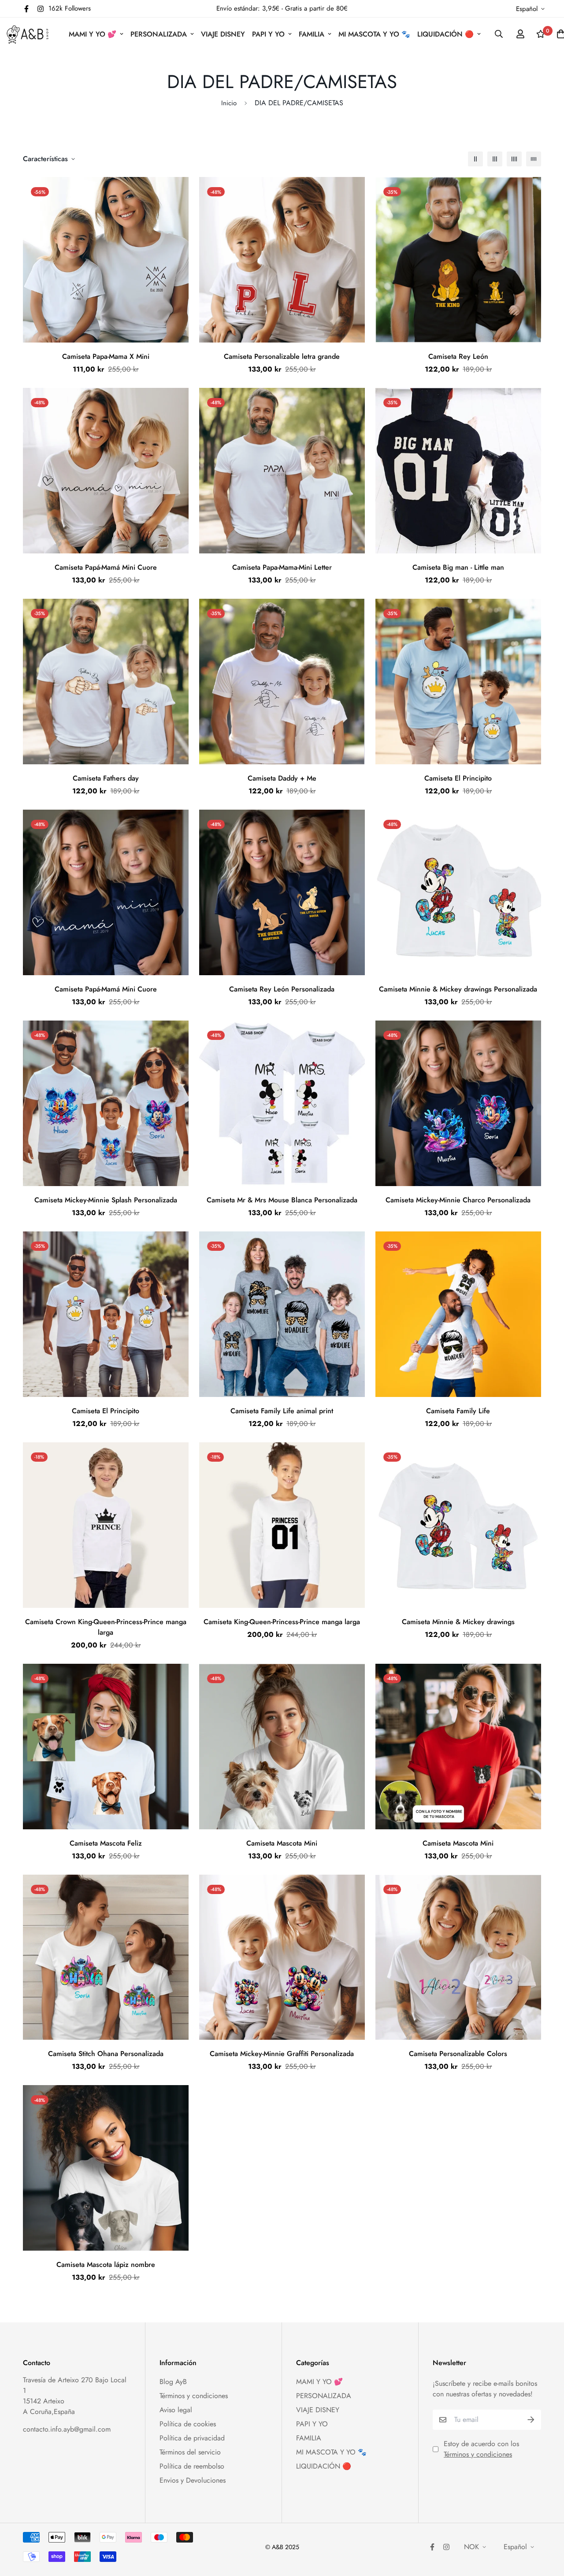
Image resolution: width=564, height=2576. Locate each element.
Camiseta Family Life (458, 1411)
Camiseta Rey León (458, 356)
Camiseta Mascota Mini (282, 1843)
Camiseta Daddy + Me (282, 778)
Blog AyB (173, 2382)
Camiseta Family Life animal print (282, 1411)
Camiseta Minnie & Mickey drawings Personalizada (458, 989)
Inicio (229, 103)
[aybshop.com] (28, 34)
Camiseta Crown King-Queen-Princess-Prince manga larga (106, 1627)
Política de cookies (188, 2424)
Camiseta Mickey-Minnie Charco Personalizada (458, 1200)
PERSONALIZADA (159, 34)
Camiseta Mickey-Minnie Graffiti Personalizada (282, 2054)
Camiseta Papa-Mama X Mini (106, 356)
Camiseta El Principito (458, 778)
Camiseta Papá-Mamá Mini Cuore (106, 567)
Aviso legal (176, 2410)
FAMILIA (312, 34)
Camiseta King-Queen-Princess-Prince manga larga (282, 1622)
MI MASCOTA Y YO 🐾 (374, 34)
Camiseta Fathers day (106, 778)
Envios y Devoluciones (193, 2480)
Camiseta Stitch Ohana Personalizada (106, 2054)
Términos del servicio (190, 2452)
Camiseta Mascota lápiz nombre (106, 2265)
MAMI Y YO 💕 (93, 34)
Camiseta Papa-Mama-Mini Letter (282, 567)
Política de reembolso (192, 2466)
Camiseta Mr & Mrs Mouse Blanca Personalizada (282, 1200)
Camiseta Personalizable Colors (458, 2054)
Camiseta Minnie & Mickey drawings (458, 1622)
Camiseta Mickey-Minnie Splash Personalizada (106, 1200)
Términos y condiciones (194, 2396)
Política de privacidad (192, 2438)
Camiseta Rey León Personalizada (282, 989)
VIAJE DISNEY (223, 34)
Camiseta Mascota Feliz (106, 1843)
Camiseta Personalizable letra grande (282, 356)
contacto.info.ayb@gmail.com (67, 2429)
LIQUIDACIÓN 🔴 (445, 34)
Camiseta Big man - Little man (458, 567)
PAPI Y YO (268, 34)
